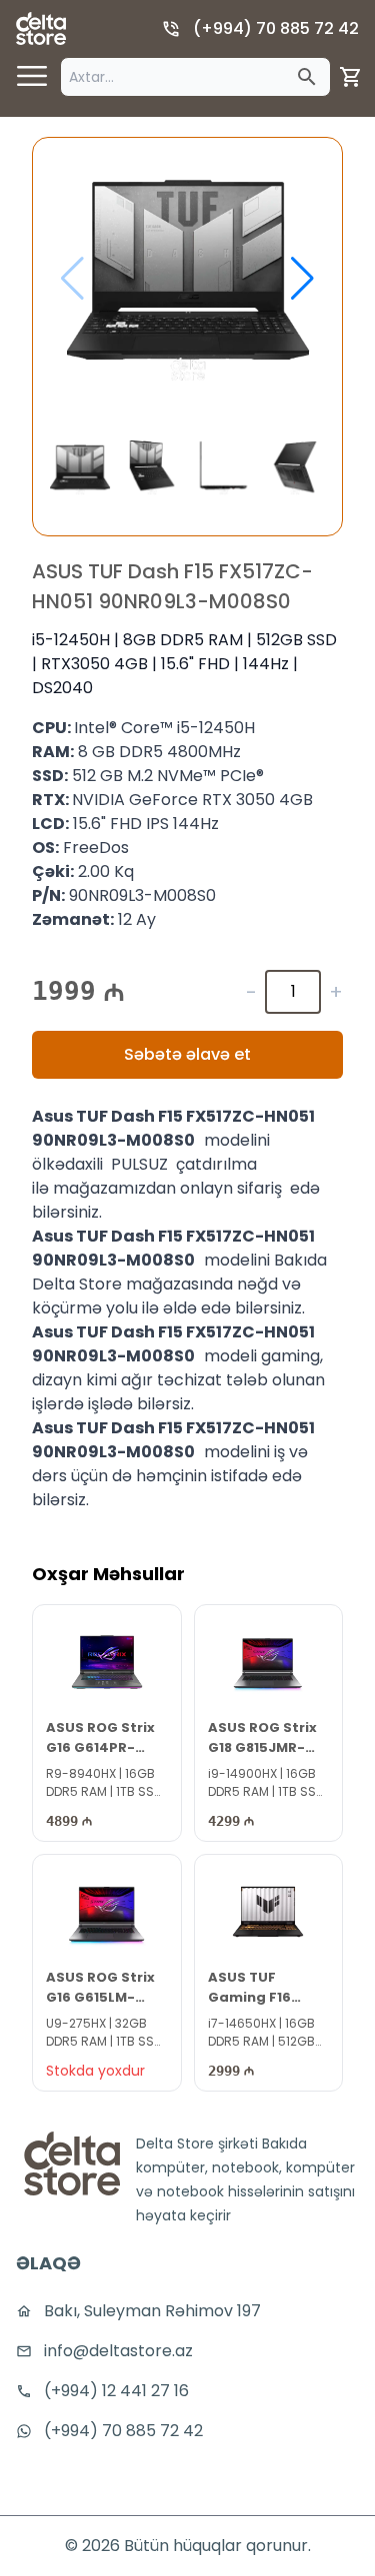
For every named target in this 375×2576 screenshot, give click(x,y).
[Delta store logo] (41, 28)
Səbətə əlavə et (187, 1054)
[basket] (351, 77)
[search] (307, 77)
